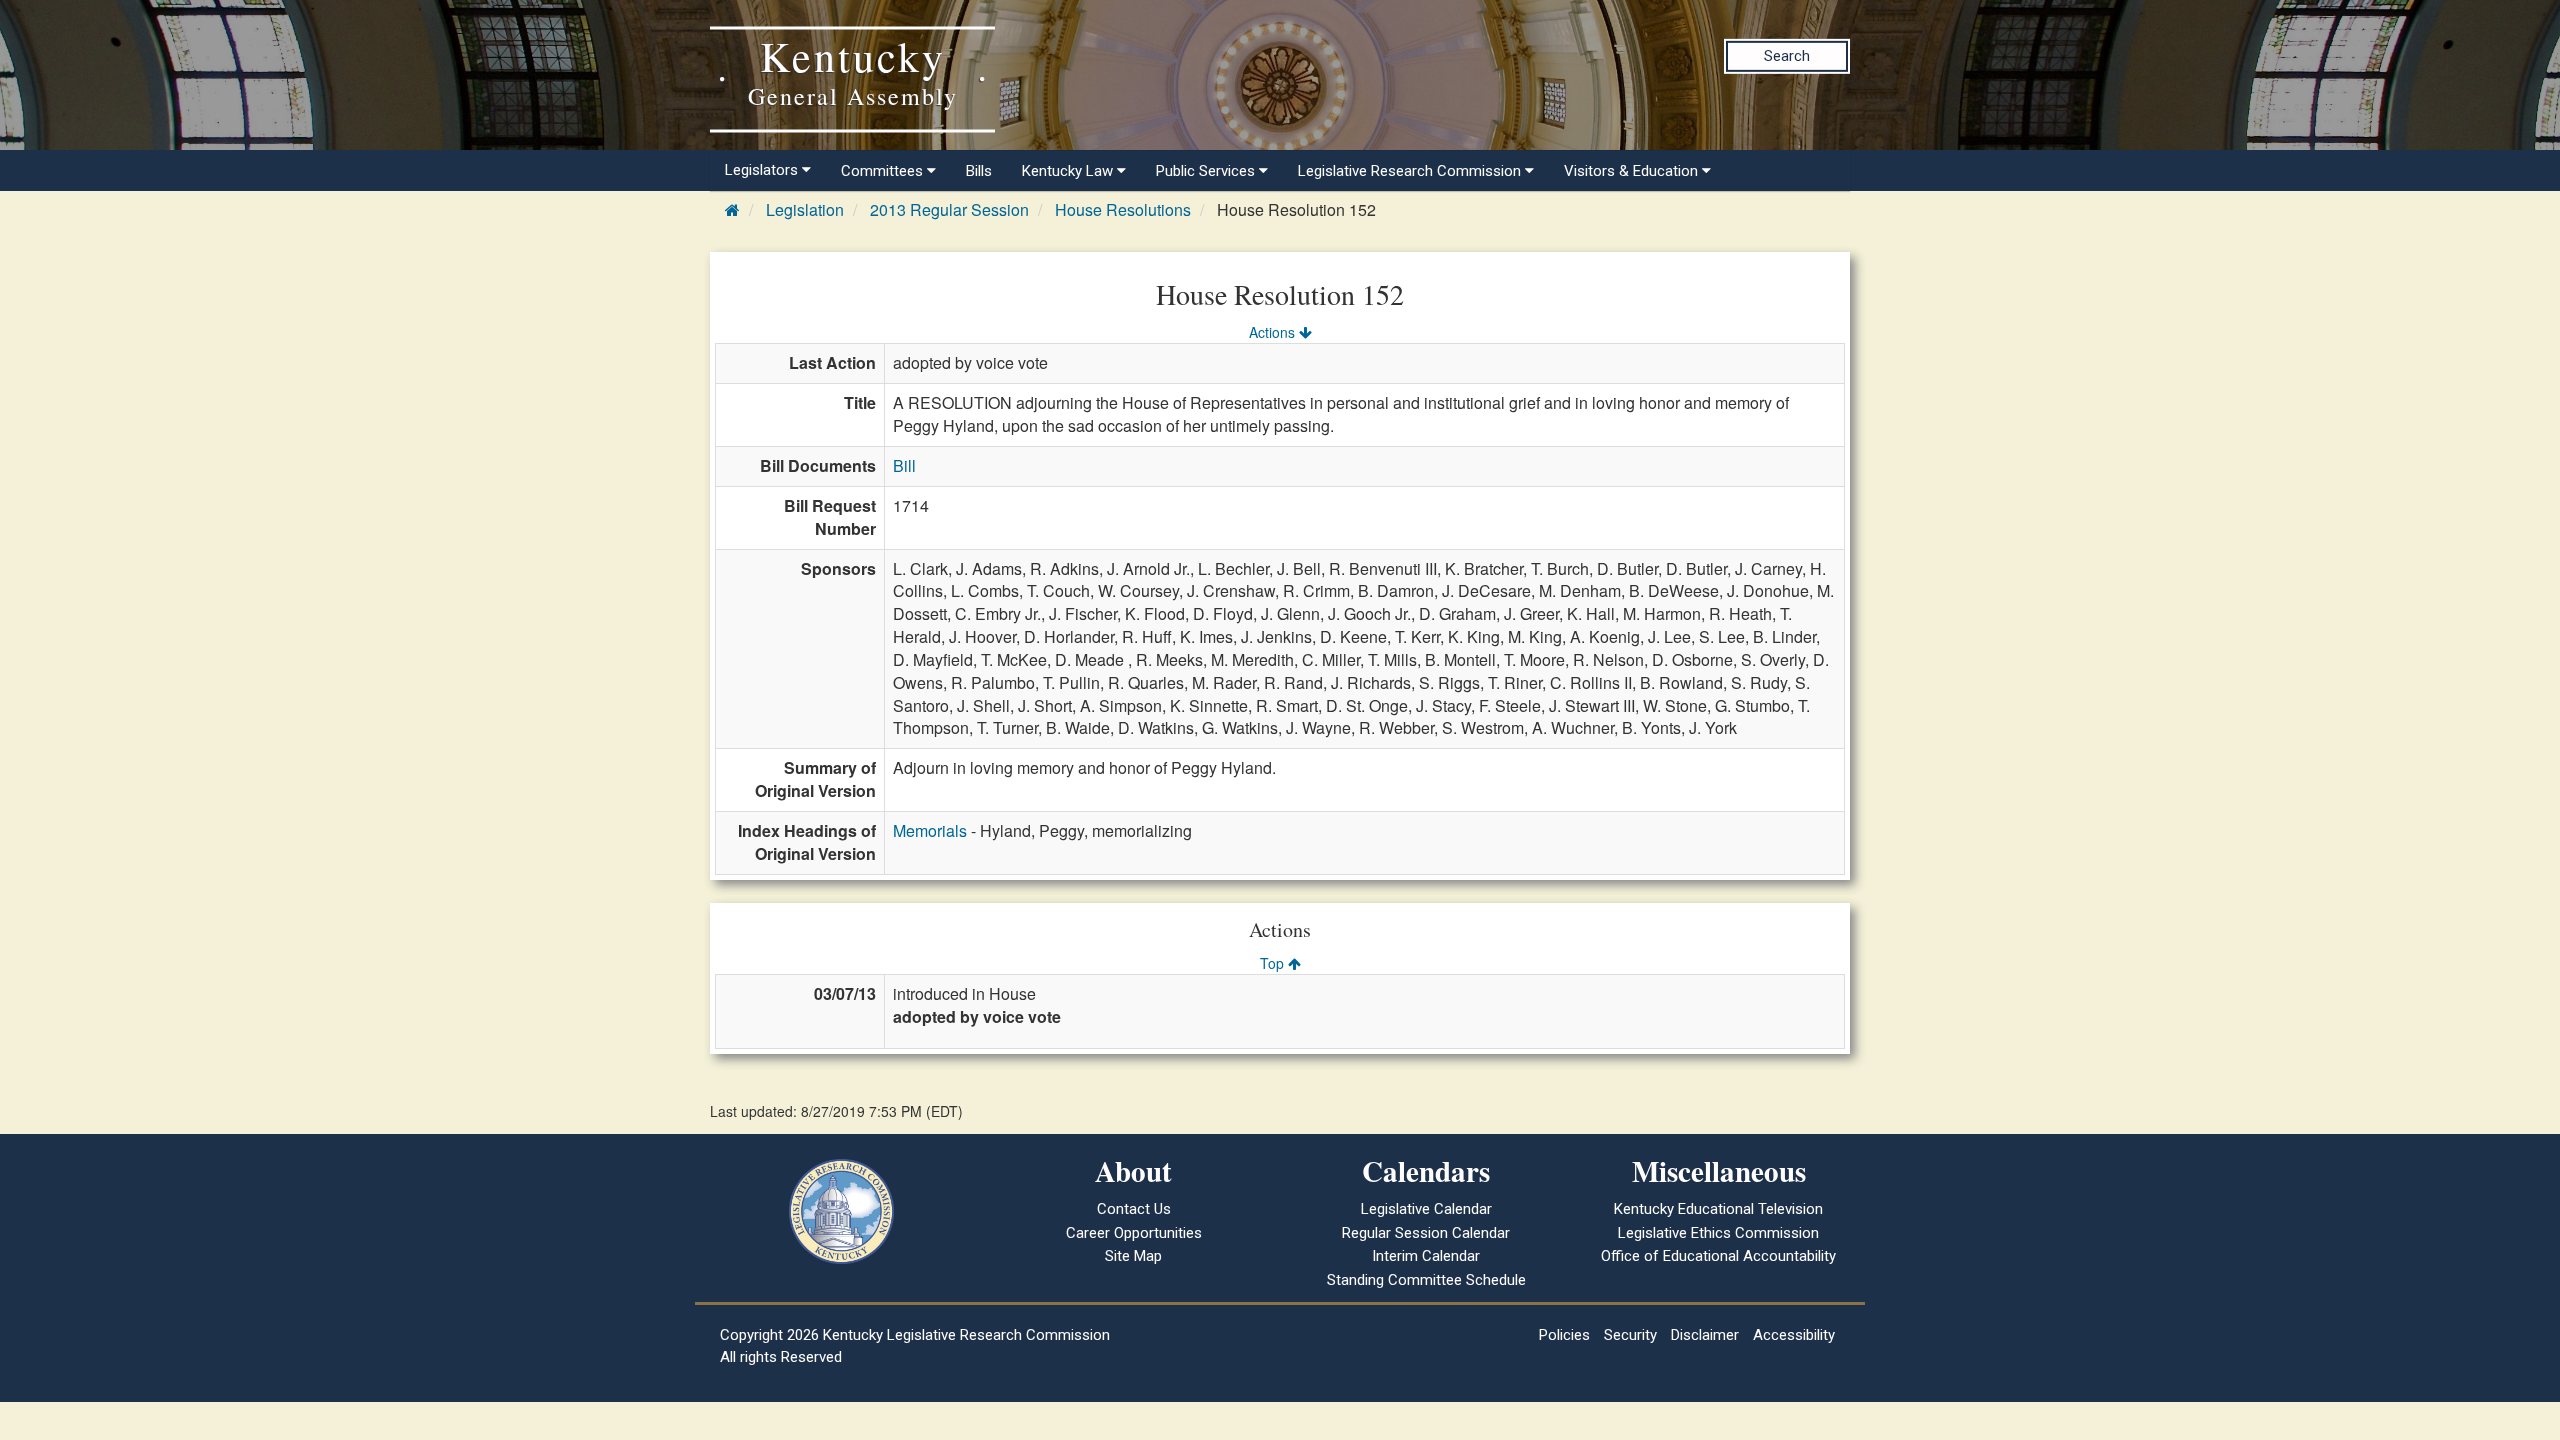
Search (1787, 56)
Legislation (805, 209)
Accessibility (1794, 1335)
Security (1630, 1335)
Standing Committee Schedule (1426, 1280)
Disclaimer (1705, 1335)
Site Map (1133, 1256)
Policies (1564, 1335)
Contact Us (1134, 1209)
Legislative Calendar (1426, 1209)
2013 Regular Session (949, 209)
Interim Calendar (1426, 1256)
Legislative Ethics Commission (1718, 1233)
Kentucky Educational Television (1718, 1209)
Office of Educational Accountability (1718, 1256)
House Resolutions (1123, 209)
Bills (979, 171)
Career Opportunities (1134, 1233)
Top (1274, 963)
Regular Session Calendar (1426, 1233)
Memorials (930, 830)
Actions (1274, 332)
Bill (904, 465)
